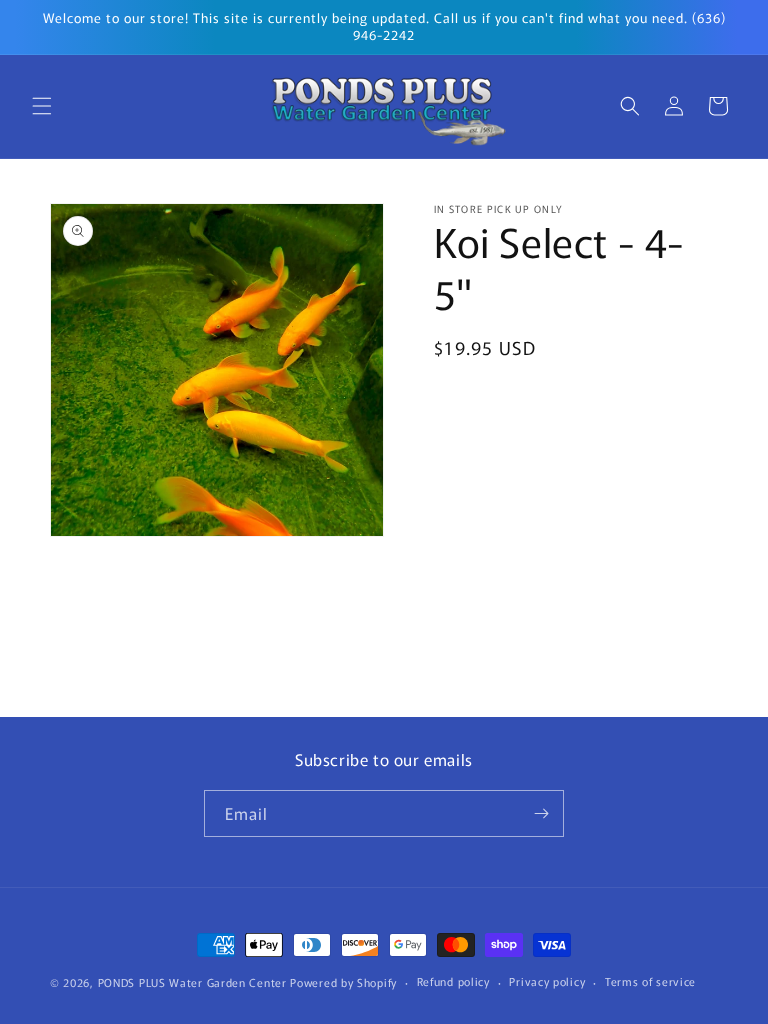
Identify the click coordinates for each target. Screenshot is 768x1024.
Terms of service (650, 981)
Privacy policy (547, 981)
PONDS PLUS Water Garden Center (192, 982)
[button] (42, 106)
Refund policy (453, 981)
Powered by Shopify (343, 982)
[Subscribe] (541, 813)
